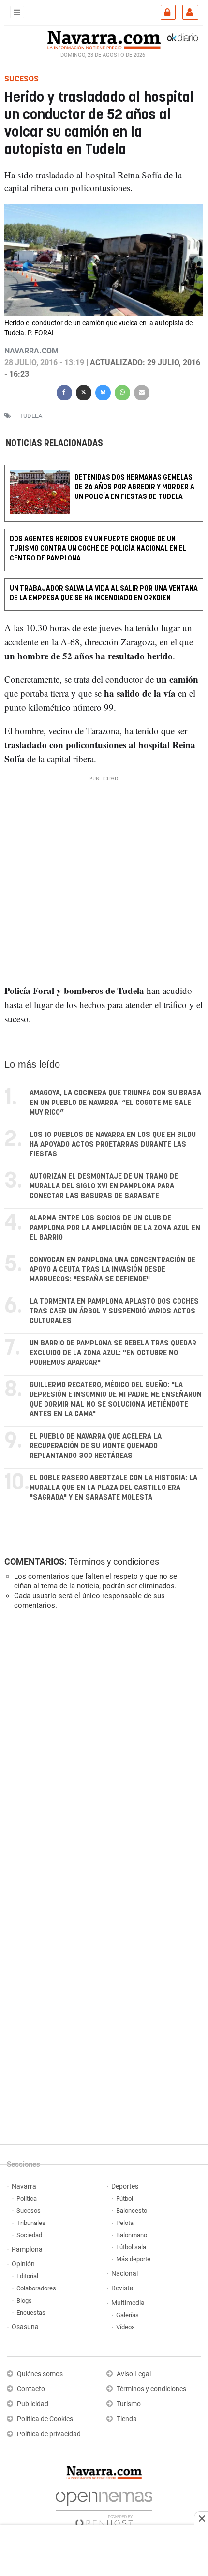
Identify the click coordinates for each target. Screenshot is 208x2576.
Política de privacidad (49, 2434)
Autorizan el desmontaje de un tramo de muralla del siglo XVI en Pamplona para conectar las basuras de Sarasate (104, 1186)
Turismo (129, 2404)
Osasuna (25, 2327)
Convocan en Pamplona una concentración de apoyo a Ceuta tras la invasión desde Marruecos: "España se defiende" (112, 1270)
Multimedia (128, 2303)
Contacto (31, 2389)
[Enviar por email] (142, 392)
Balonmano (132, 2235)
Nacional (125, 2274)
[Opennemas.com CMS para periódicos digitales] (104, 2506)
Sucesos (29, 2211)
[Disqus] (102, 1751)
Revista (122, 2288)
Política (27, 2199)
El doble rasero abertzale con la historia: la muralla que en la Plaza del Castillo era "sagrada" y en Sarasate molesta (113, 1488)
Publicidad (33, 2404)
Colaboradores (36, 2288)
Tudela (31, 416)
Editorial (27, 2276)
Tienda (127, 2419)
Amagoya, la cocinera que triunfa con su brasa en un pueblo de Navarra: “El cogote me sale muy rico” (115, 1103)
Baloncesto (132, 2211)
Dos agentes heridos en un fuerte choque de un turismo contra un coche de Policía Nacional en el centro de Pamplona (98, 549)
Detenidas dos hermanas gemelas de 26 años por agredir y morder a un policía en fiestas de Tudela (134, 487)
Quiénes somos (40, 2374)
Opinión (23, 2264)
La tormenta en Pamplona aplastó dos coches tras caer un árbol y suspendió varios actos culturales (114, 1311)
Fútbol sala (131, 2247)
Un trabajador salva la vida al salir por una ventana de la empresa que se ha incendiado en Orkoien (104, 593)
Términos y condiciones (114, 1561)
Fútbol (125, 2199)
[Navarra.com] (104, 39)
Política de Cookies (45, 2419)
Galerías (127, 2315)
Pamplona (27, 2249)
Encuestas (31, 2312)
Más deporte (133, 2259)
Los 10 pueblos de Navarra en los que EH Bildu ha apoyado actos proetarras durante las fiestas (113, 1144)
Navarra (24, 2186)
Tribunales (31, 2223)
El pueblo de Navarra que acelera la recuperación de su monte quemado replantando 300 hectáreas (96, 1446)
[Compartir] (64, 392)
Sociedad (29, 2235)
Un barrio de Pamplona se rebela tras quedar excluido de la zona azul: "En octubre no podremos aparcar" (113, 1353)
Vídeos (126, 2327)
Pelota (125, 2223)
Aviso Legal (134, 2374)
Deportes (125, 2186)
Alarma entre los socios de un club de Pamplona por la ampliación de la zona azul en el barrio (115, 1228)
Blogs (24, 2300)
